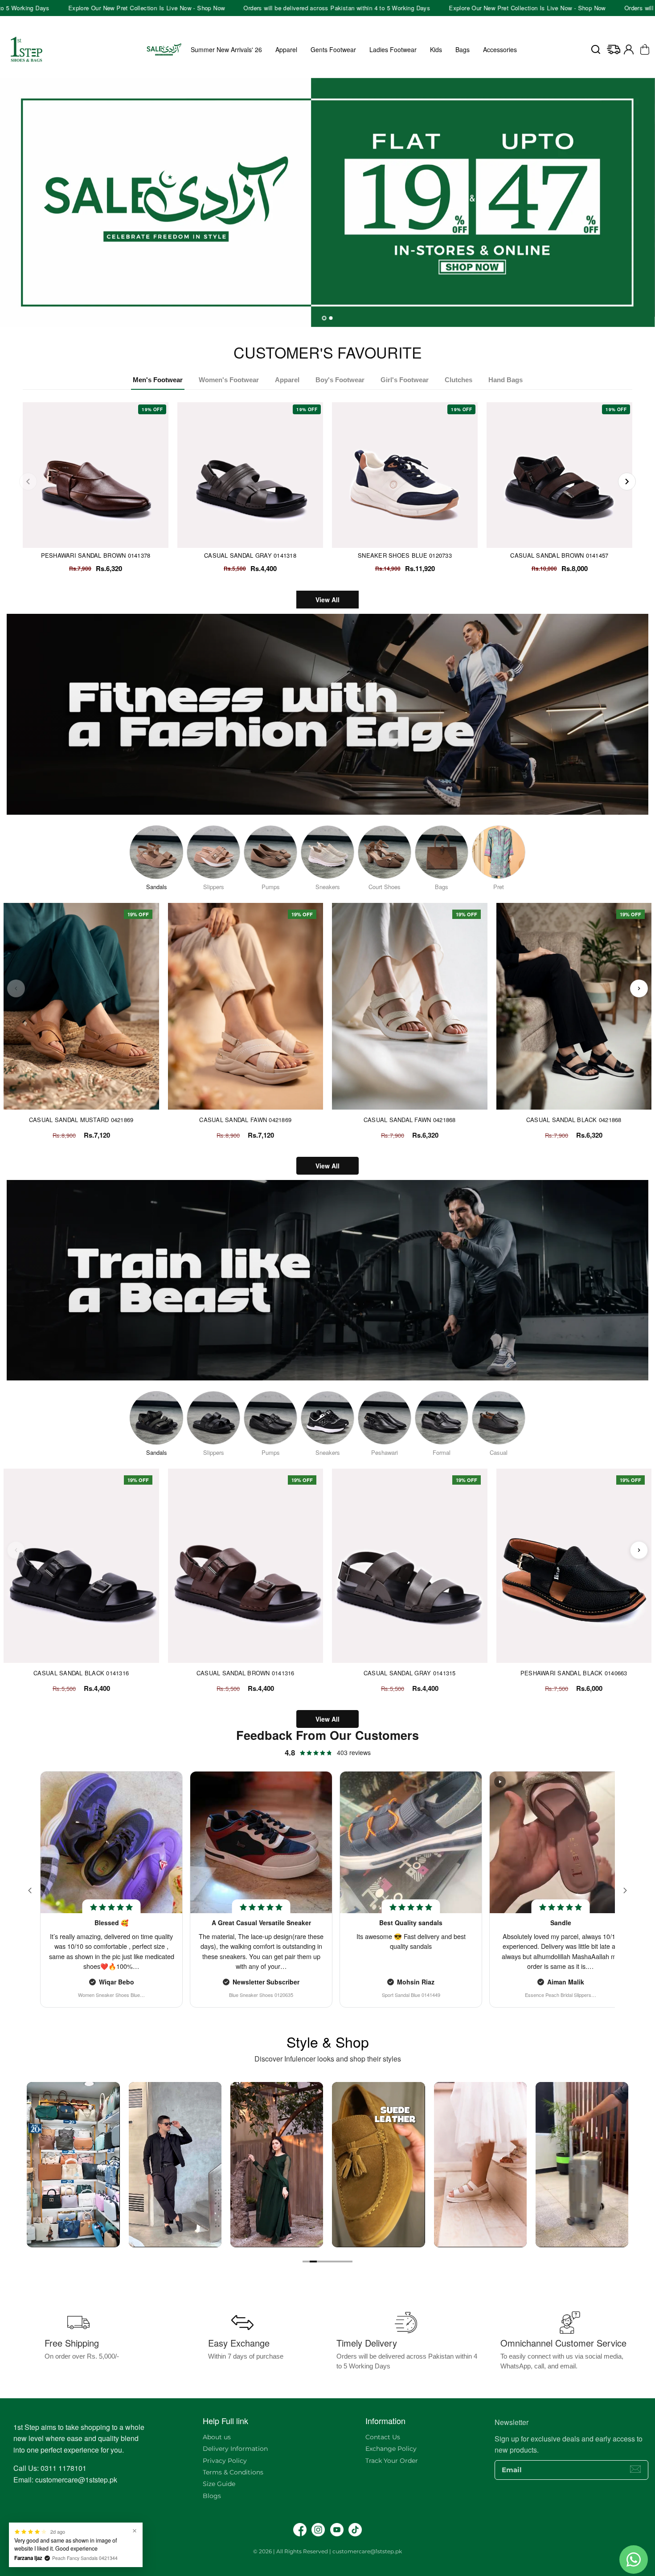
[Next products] (639, 988)
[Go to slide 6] (342, 2262)
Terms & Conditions (233, 2472)
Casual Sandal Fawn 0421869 (245, 1120)
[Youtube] (337, 2530)
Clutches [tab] (458, 380)
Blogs (212, 2496)
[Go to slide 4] (327, 2262)
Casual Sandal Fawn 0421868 (410, 1120)
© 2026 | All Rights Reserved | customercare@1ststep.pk (327, 2551)
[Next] (627, 482)
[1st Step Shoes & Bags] (327, 202)
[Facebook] (300, 2530)
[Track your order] (614, 49)
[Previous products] (16, 988)
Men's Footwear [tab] (158, 380)
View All (327, 600)
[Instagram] (318, 2530)
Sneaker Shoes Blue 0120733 (405, 555)
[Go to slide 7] (349, 2262)
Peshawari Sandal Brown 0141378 (96, 555)
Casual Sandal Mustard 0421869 (81, 1120)
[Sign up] (635, 2469)
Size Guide (219, 2484)
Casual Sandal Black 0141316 (81, 1673)
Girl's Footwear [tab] (405, 380)
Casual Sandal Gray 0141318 (250, 555)
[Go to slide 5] (335, 2262)
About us (217, 2437)
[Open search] (596, 49)
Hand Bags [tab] (506, 380)
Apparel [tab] (287, 380)
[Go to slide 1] (306, 2262)
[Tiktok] (355, 2530)
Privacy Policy (225, 2461)
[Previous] (28, 482)
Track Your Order (392, 2461)
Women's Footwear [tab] (229, 380)
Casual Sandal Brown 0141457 (559, 555)
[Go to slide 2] (313, 2262)
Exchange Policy (391, 2449)
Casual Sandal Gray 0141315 (410, 1673)
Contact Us (383, 2437)
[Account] (629, 49)
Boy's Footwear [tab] (340, 380)
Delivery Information (235, 2449)
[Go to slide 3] (320, 2262)
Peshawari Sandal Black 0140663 (574, 1673)
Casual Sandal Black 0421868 (574, 1120)
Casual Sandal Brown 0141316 (246, 1673)
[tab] (324, 318)
